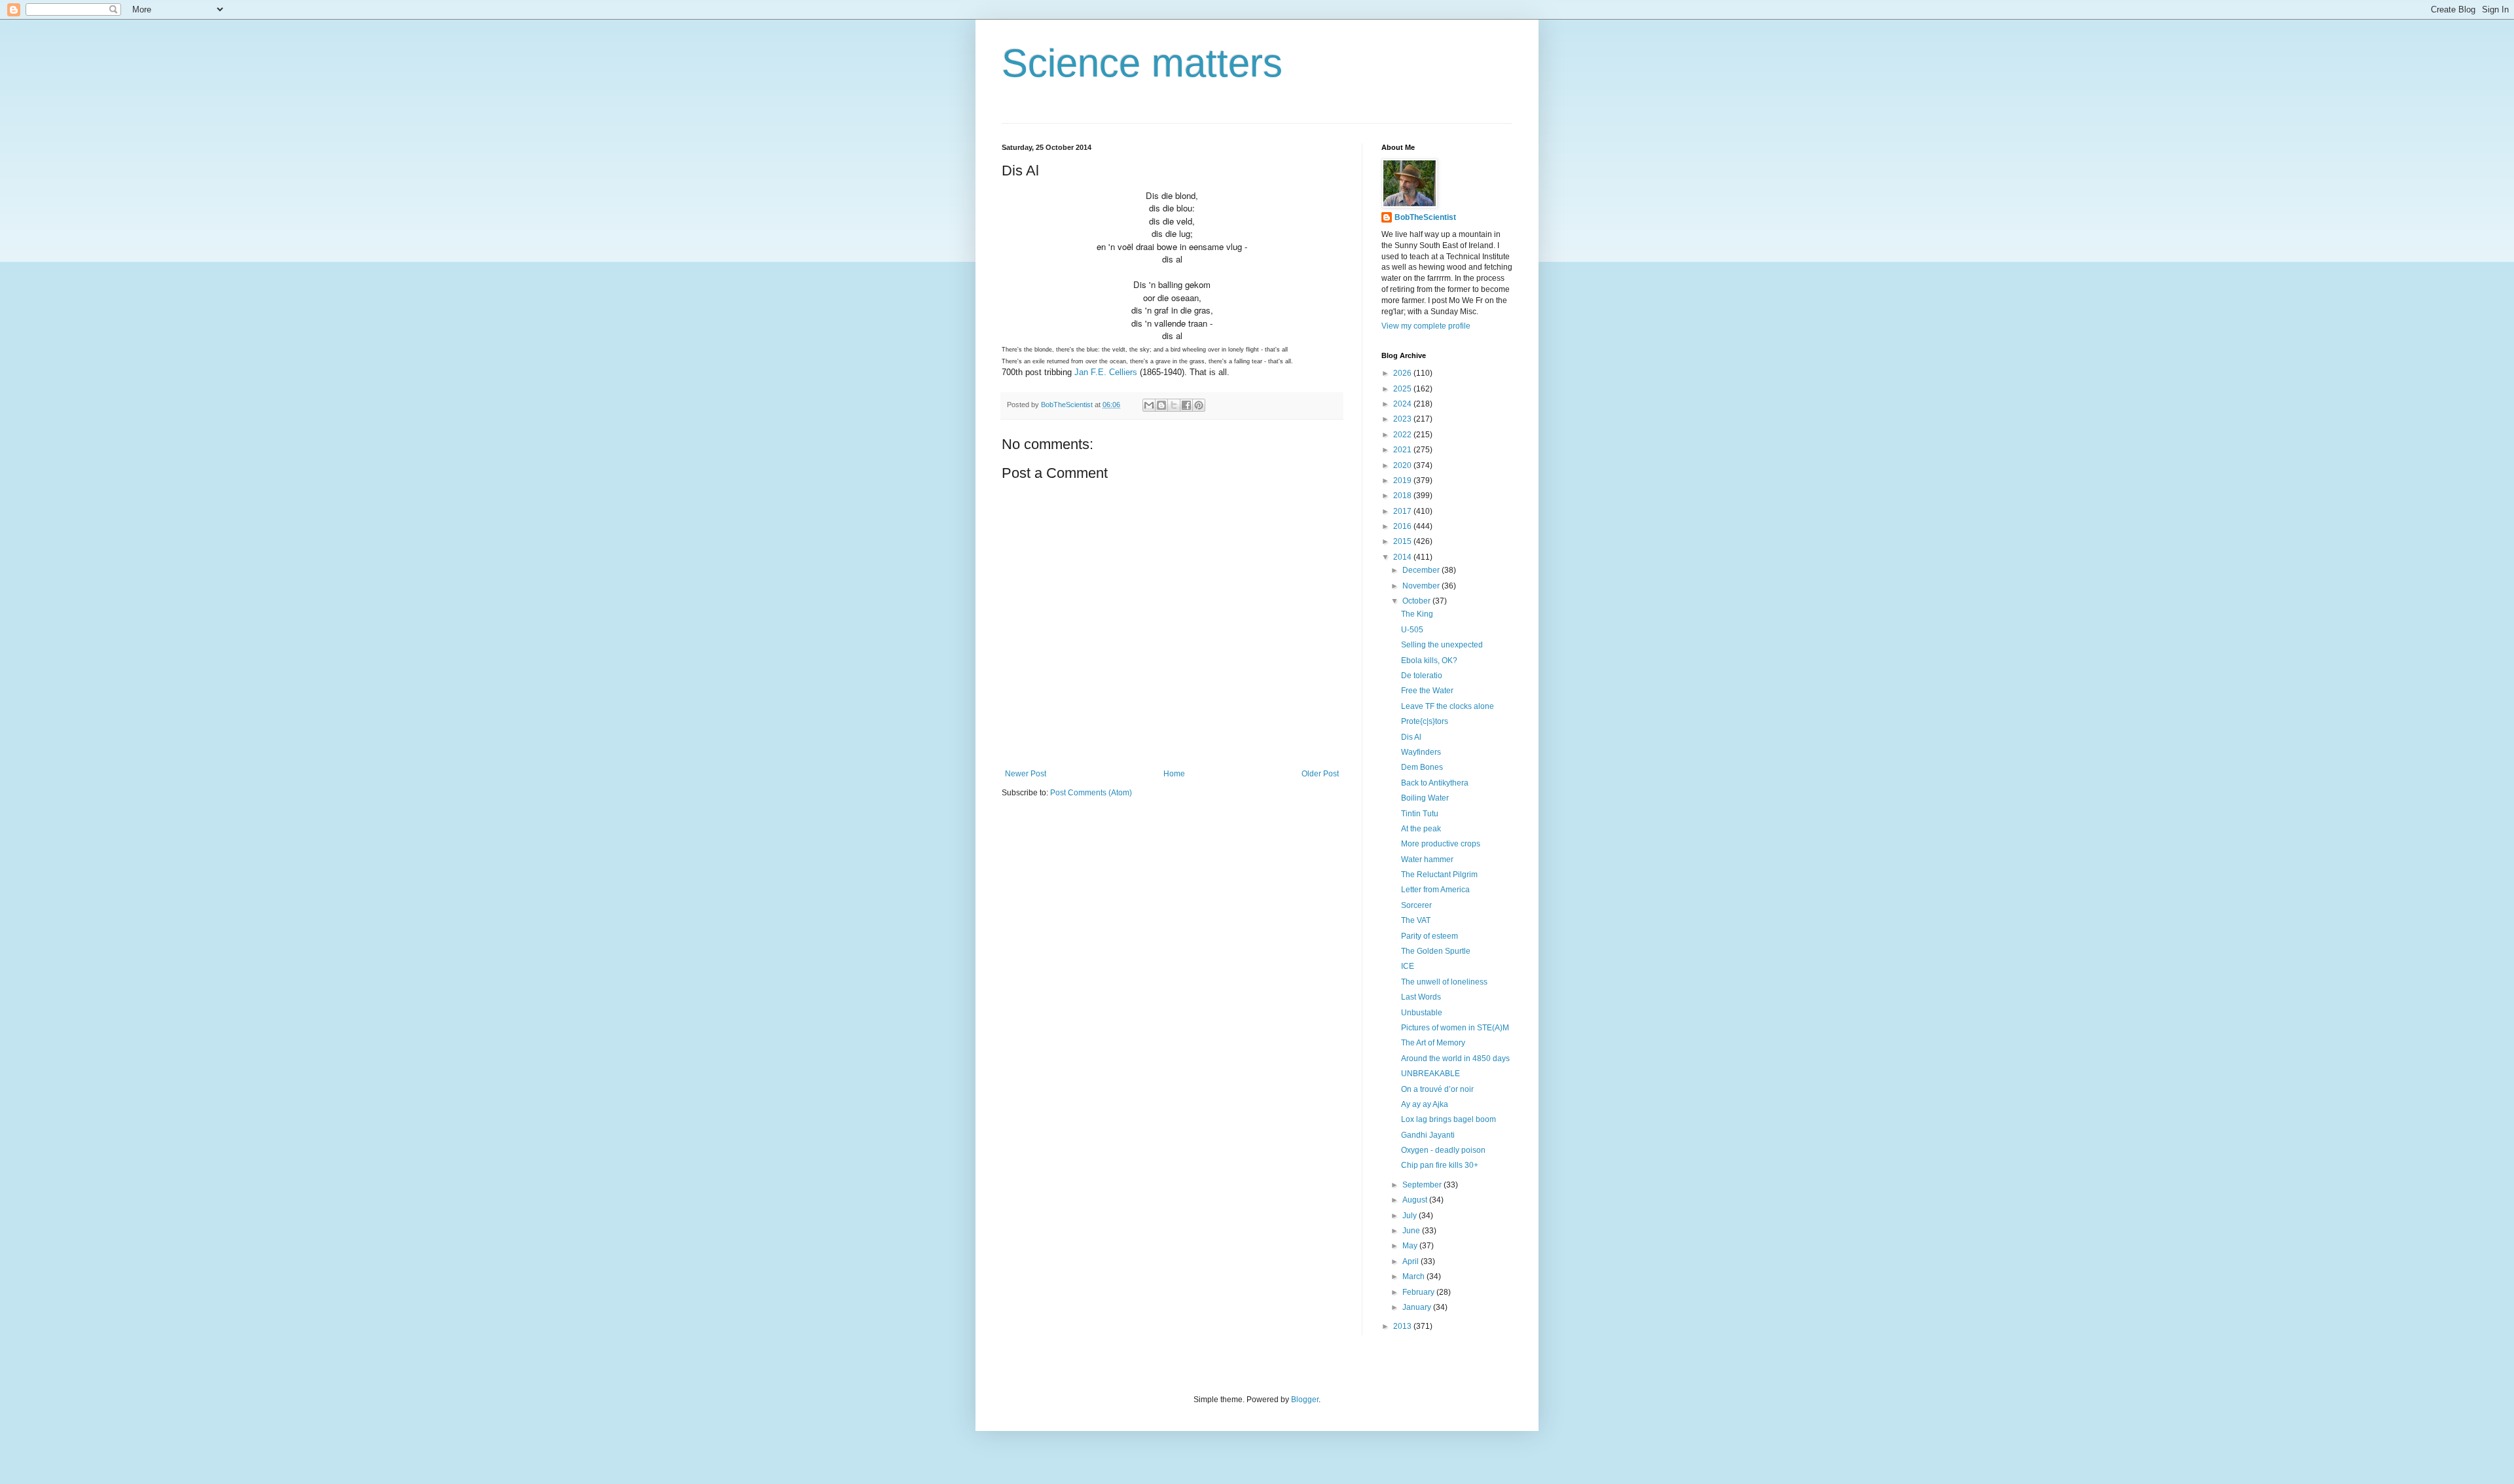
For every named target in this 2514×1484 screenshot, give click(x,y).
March (1414, 1276)
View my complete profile (1426, 326)
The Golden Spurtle (1436, 951)
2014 (1403, 557)
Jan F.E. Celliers (1106, 372)
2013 (1403, 1326)
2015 (1403, 541)
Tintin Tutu (1420, 814)
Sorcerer (1416, 905)
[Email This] (1149, 405)
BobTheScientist (1425, 217)
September (1423, 1185)
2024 (1403, 404)
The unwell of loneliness (1444, 982)
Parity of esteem (1430, 936)
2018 (1403, 496)
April (1412, 1261)
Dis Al (1411, 737)
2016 (1403, 526)
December (1422, 570)
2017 (1403, 511)
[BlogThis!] (1161, 405)
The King (1417, 614)
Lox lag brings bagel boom (1448, 1119)
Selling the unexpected (1442, 645)
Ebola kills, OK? (1429, 661)
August (1416, 1200)
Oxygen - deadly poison (1443, 1150)
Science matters (1142, 63)
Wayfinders (1421, 752)
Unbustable (1422, 1013)
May (1411, 1246)
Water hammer (1427, 860)
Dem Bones (1422, 767)
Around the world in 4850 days (1455, 1059)
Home (1174, 774)
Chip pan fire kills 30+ (1440, 1165)
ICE (1408, 966)
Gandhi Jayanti (1428, 1135)
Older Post (1320, 774)
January (1418, 1307)
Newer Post (1026, 774)
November (1422, 586)
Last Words (1421, 997)
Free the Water (1427, 691)
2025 (1403, 389)
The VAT (1416, 920)
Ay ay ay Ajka (1425, 1104)
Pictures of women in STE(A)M (1455, 1028)
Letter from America (1435, 890)
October (1417, 601)
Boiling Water (1425, 798)
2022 (1403, 435)
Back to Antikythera (1435, 783)
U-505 (1412, 630)
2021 (1403, 450)
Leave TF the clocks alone (1448, 706)
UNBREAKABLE (1430, 1074)
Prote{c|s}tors (1425, 721)
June (1412, 1231)
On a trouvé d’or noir (1437, 1089)
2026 (1403, 373)
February (1419, 1292)
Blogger (1305, 1400)
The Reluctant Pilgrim (1439, 875)
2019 (1403, 480)
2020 (1403, 465)
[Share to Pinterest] (1199, 405)
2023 (1403, 419)
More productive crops (1441, 844)
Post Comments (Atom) (1091, 793)
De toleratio (1422, 676)
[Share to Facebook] (1186, 405)
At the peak (1421, 829)
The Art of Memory (1433, 1043)
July (1411, 1216)
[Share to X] (1174, 405)
